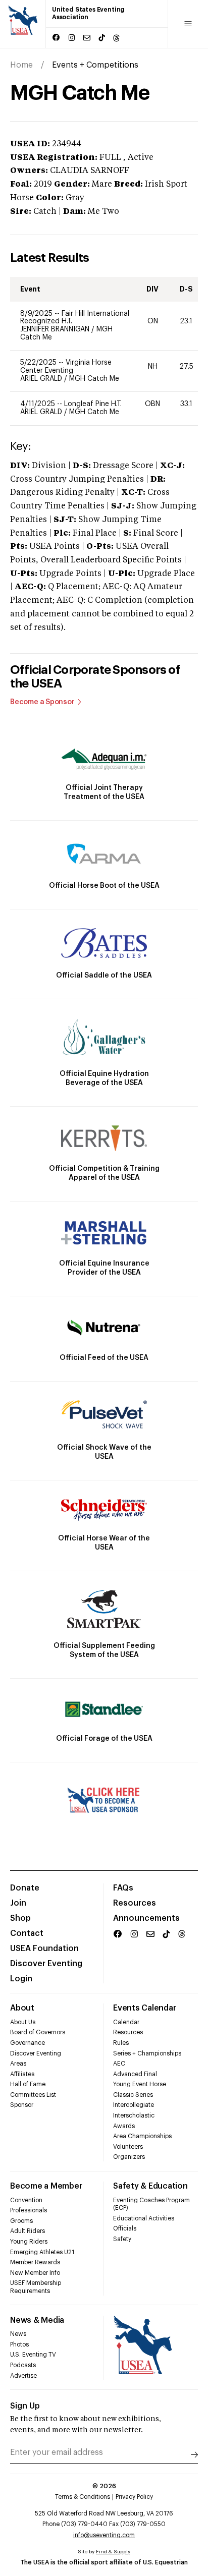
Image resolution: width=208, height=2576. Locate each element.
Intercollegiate (134, 2105)
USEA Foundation (44, 1949)
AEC (119, 2064)
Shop (20, 1918)
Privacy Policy (134, 2497)
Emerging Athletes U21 (42, 2252)
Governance (28, 2043)
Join (18, 1903)
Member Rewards (35, 2262)
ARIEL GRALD (42, 379)
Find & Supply (113, 2552)
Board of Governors (38, 2032)
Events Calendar (144, 2008)
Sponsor (22, 2105)
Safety (122, 2239)
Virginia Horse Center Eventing (66, 367)
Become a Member (46, 2186)
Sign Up (25, 2406)
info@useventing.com (104, 2535)
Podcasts (23, 2365)
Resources (135, 1903)
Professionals (29, 2210)
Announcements (146, 1918)
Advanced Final (135, 2074)
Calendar (126, 2022)
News (18, 2334)
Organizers (129, 2157)
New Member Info (35, 2273)
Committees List (33, 2095)
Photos (19, 2344)
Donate (25, 1888)
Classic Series (133, 2095)
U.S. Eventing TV (33, 2355)
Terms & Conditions (83, 2497)
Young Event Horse (140, 2084)
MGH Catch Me (94, 379)
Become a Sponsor (42, 702)
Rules (121, 2043)
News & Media (37, 2320)
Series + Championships (147, 2053)
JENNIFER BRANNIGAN (56, 329)
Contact (27, 1933)
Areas (18, 2064)
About (22, 2008)
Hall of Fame (28, 2084)
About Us (23, 2022)
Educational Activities (144, 2218)
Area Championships (142, 2136)
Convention (26, 2200)
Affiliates (22, 2074)
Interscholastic (134, 2115)
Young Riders (29, 2242)
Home (21, 65)
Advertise (23, 2376)
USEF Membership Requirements (36, 2287)
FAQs (123, 1888)
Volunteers (128, 2147)
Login (21, 1979)
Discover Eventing (46, 1964)
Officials (125, 2228)
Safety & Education (150, 2186)
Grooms (21, 2221)
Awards (124, 2126)
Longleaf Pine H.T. (93, 404)
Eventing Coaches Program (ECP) (151, 2204)
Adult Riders (28, 2231)
